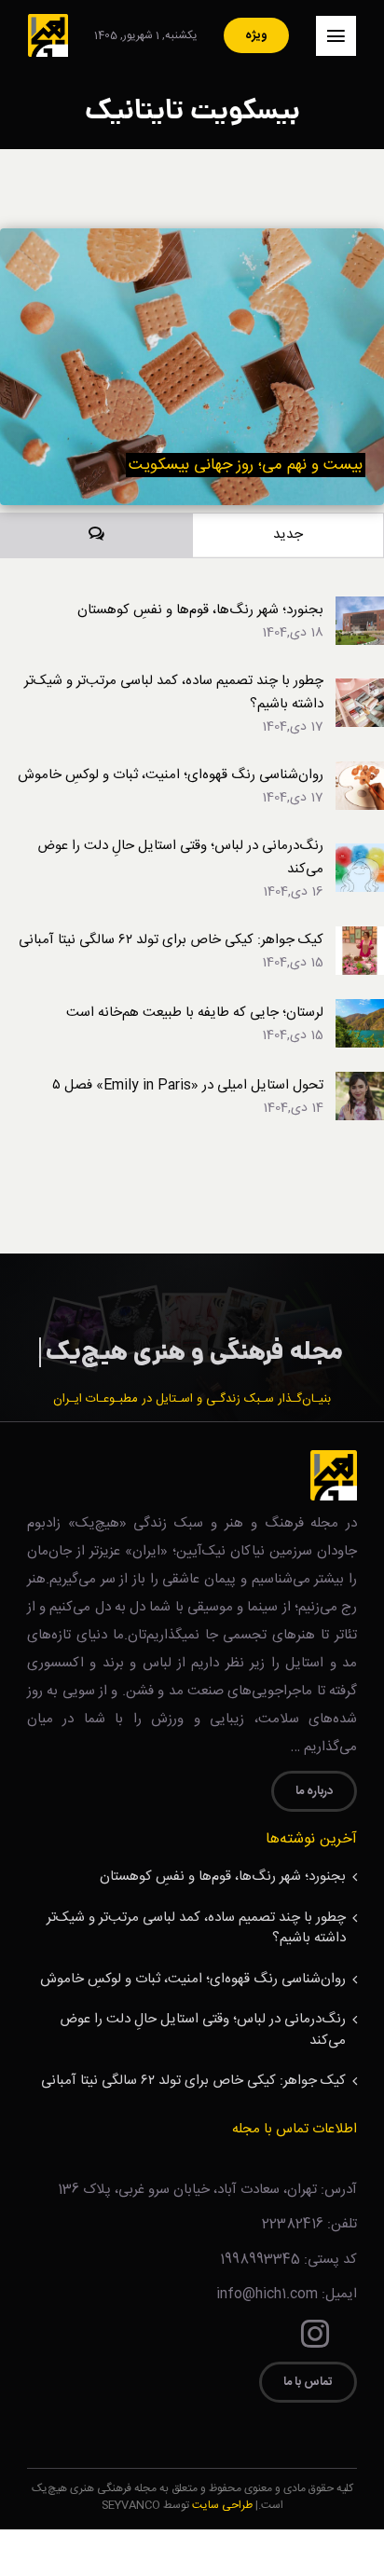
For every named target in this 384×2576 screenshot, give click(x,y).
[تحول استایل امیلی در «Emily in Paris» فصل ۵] (360, 1083)
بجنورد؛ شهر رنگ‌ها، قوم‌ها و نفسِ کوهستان (200, 610)
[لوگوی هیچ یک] (48, 21)
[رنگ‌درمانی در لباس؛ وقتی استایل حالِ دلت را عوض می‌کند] (360, 855)
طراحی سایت (222, 2505)
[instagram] (315, 2334)
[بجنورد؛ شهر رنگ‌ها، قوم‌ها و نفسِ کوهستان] (360, 608)
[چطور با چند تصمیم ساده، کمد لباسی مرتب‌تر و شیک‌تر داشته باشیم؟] (360, 690)
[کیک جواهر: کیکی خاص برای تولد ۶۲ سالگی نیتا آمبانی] (360, 938)
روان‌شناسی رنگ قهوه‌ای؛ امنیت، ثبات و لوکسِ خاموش (171, 775)
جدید (288, 534)
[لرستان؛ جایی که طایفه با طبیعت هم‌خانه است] (360, 1011)
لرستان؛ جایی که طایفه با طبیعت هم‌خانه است (195, 1013)
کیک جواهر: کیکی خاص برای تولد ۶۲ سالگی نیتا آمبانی (171, 940)
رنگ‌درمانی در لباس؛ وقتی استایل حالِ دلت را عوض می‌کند (180, 857)
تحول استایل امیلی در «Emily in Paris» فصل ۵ (188, 1085)
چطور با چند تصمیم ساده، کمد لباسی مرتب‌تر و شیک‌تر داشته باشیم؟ (174, 692)
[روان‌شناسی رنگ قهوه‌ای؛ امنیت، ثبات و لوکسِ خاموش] (360, 773)
